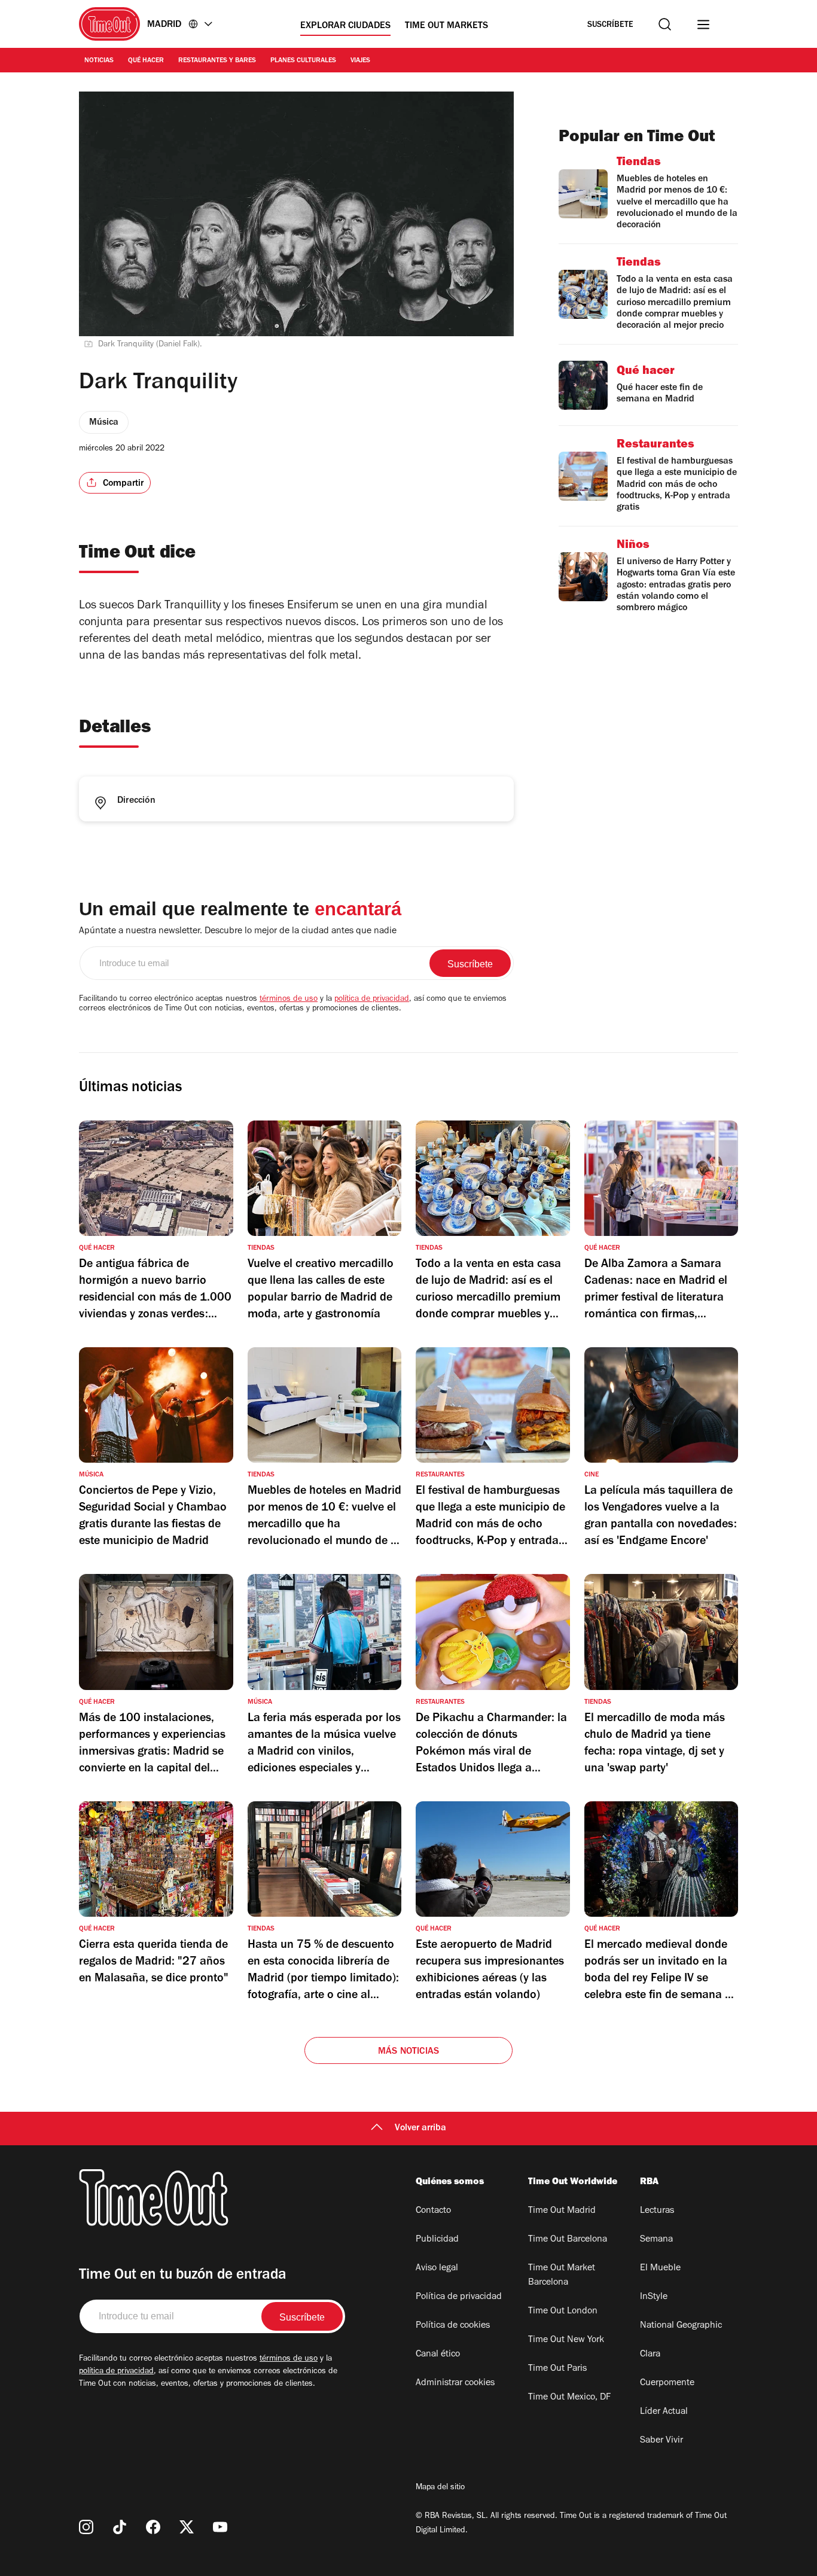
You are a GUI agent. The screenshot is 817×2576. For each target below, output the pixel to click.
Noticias (99, 61)
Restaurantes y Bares (217, 61)
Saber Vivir (661, 2441)
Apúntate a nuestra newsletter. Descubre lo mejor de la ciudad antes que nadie (238, 931)
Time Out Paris (557, 2369)
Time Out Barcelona (568, 2240)
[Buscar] (665, 24)
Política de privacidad (459, 2297)
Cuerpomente (667, 2383)
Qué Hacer (146, 61)
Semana (656, 2240)
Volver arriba (420, 2129)
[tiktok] (120, 2527)
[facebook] (153, 2527)
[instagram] (86, 2527)
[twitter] (187, 2527)
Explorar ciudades (345, 26)
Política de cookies (453, 2326)
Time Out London (563, 2312)
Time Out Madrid (562, 2211)
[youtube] (220, 2527)
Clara (650, 2355)
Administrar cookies (455, 2383)
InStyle (654, 2297)
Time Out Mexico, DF (569, 2398)
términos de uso (289, 1000)
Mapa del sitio (440, 2488)
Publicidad (437, 2240)
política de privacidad (372, 1000)
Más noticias (408, 2052)
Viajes (360, 61)
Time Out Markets (446, 26)
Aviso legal (437, 2269)
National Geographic (681, 2326)
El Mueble (660, 2269)
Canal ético (438, 2355)
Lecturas (657, 2211)
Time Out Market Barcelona (562, 2276)
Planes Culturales (303, 61)
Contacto (433, 2211)
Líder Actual (664, 2412)
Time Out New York (566, 2340)
